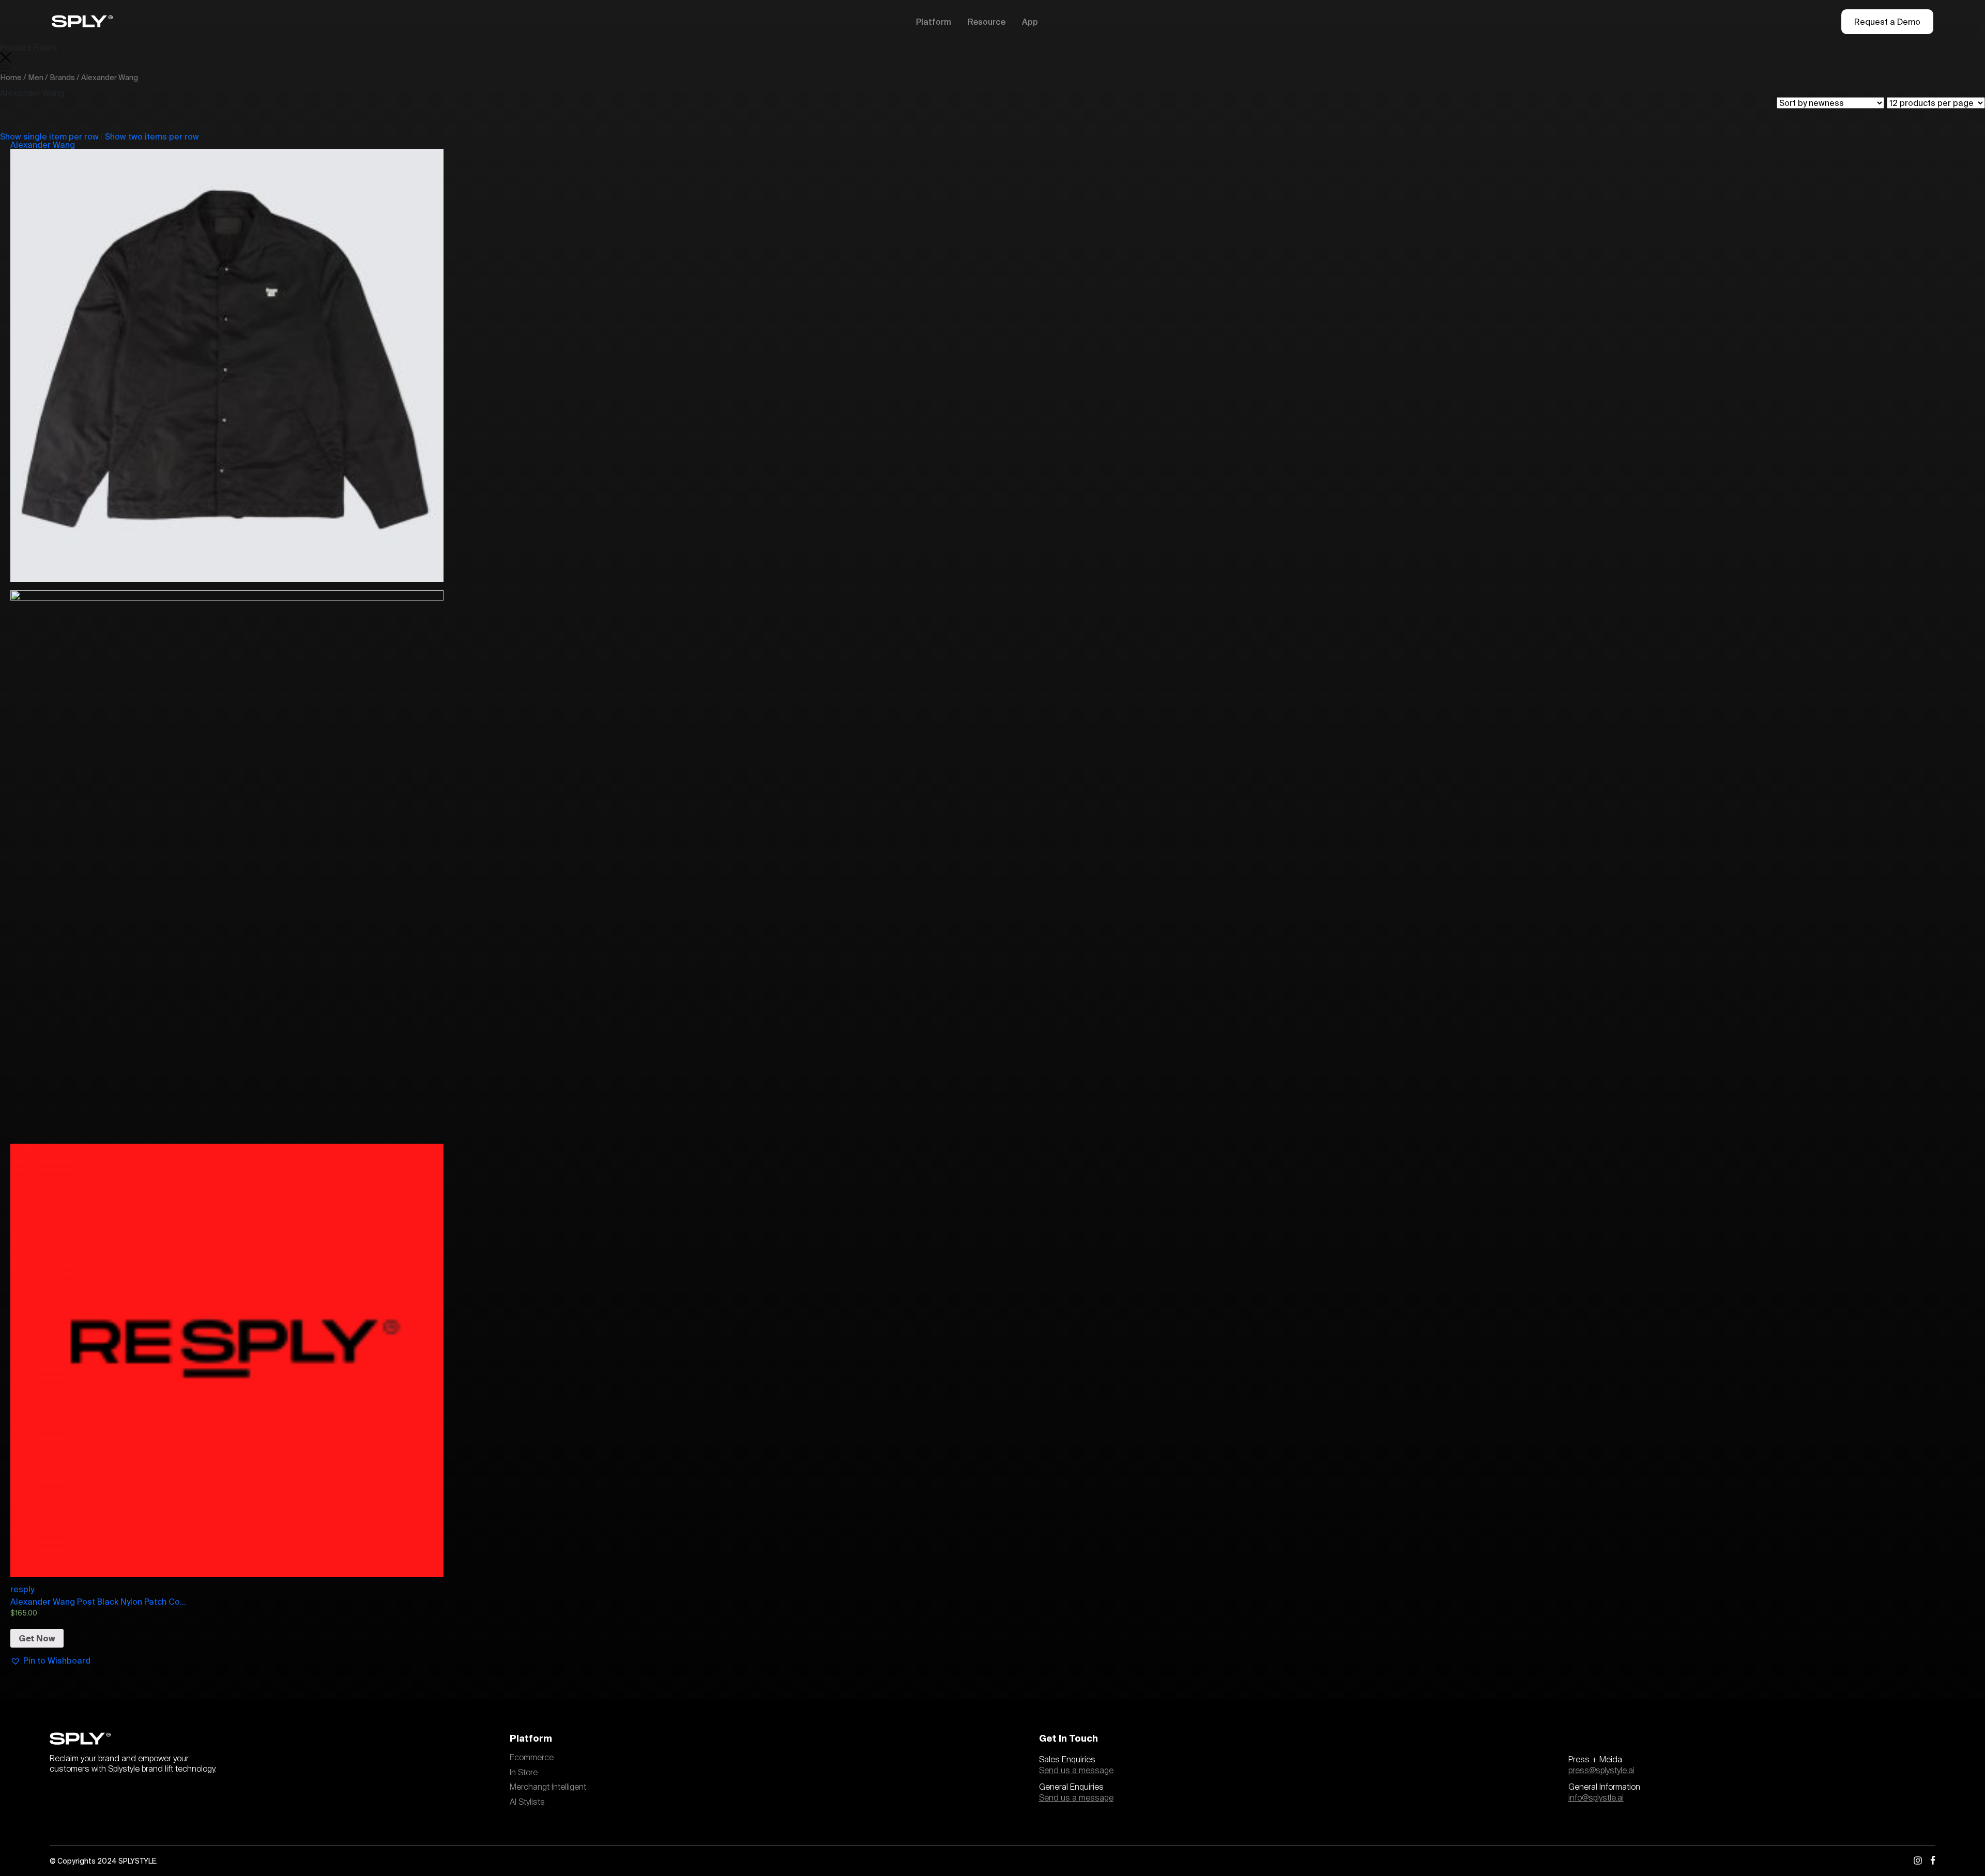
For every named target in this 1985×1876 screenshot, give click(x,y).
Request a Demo (1887, 22)
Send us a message (1076, 1771)
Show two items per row (152, 136)
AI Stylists (527, 1802)
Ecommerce (532, 1758)
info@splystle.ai (1596, 1798)
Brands (62, 77)
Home (11, 77)
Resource (987, 22)
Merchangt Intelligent (548, 1787)
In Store (524, 1773)
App (1030, 22)
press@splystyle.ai (1601, 1771)
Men (36, 77)
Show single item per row (49, 136)
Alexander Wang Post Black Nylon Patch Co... (98, 1602)
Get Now (37, 1638)
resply (22, 1589)
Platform (934, 22)
